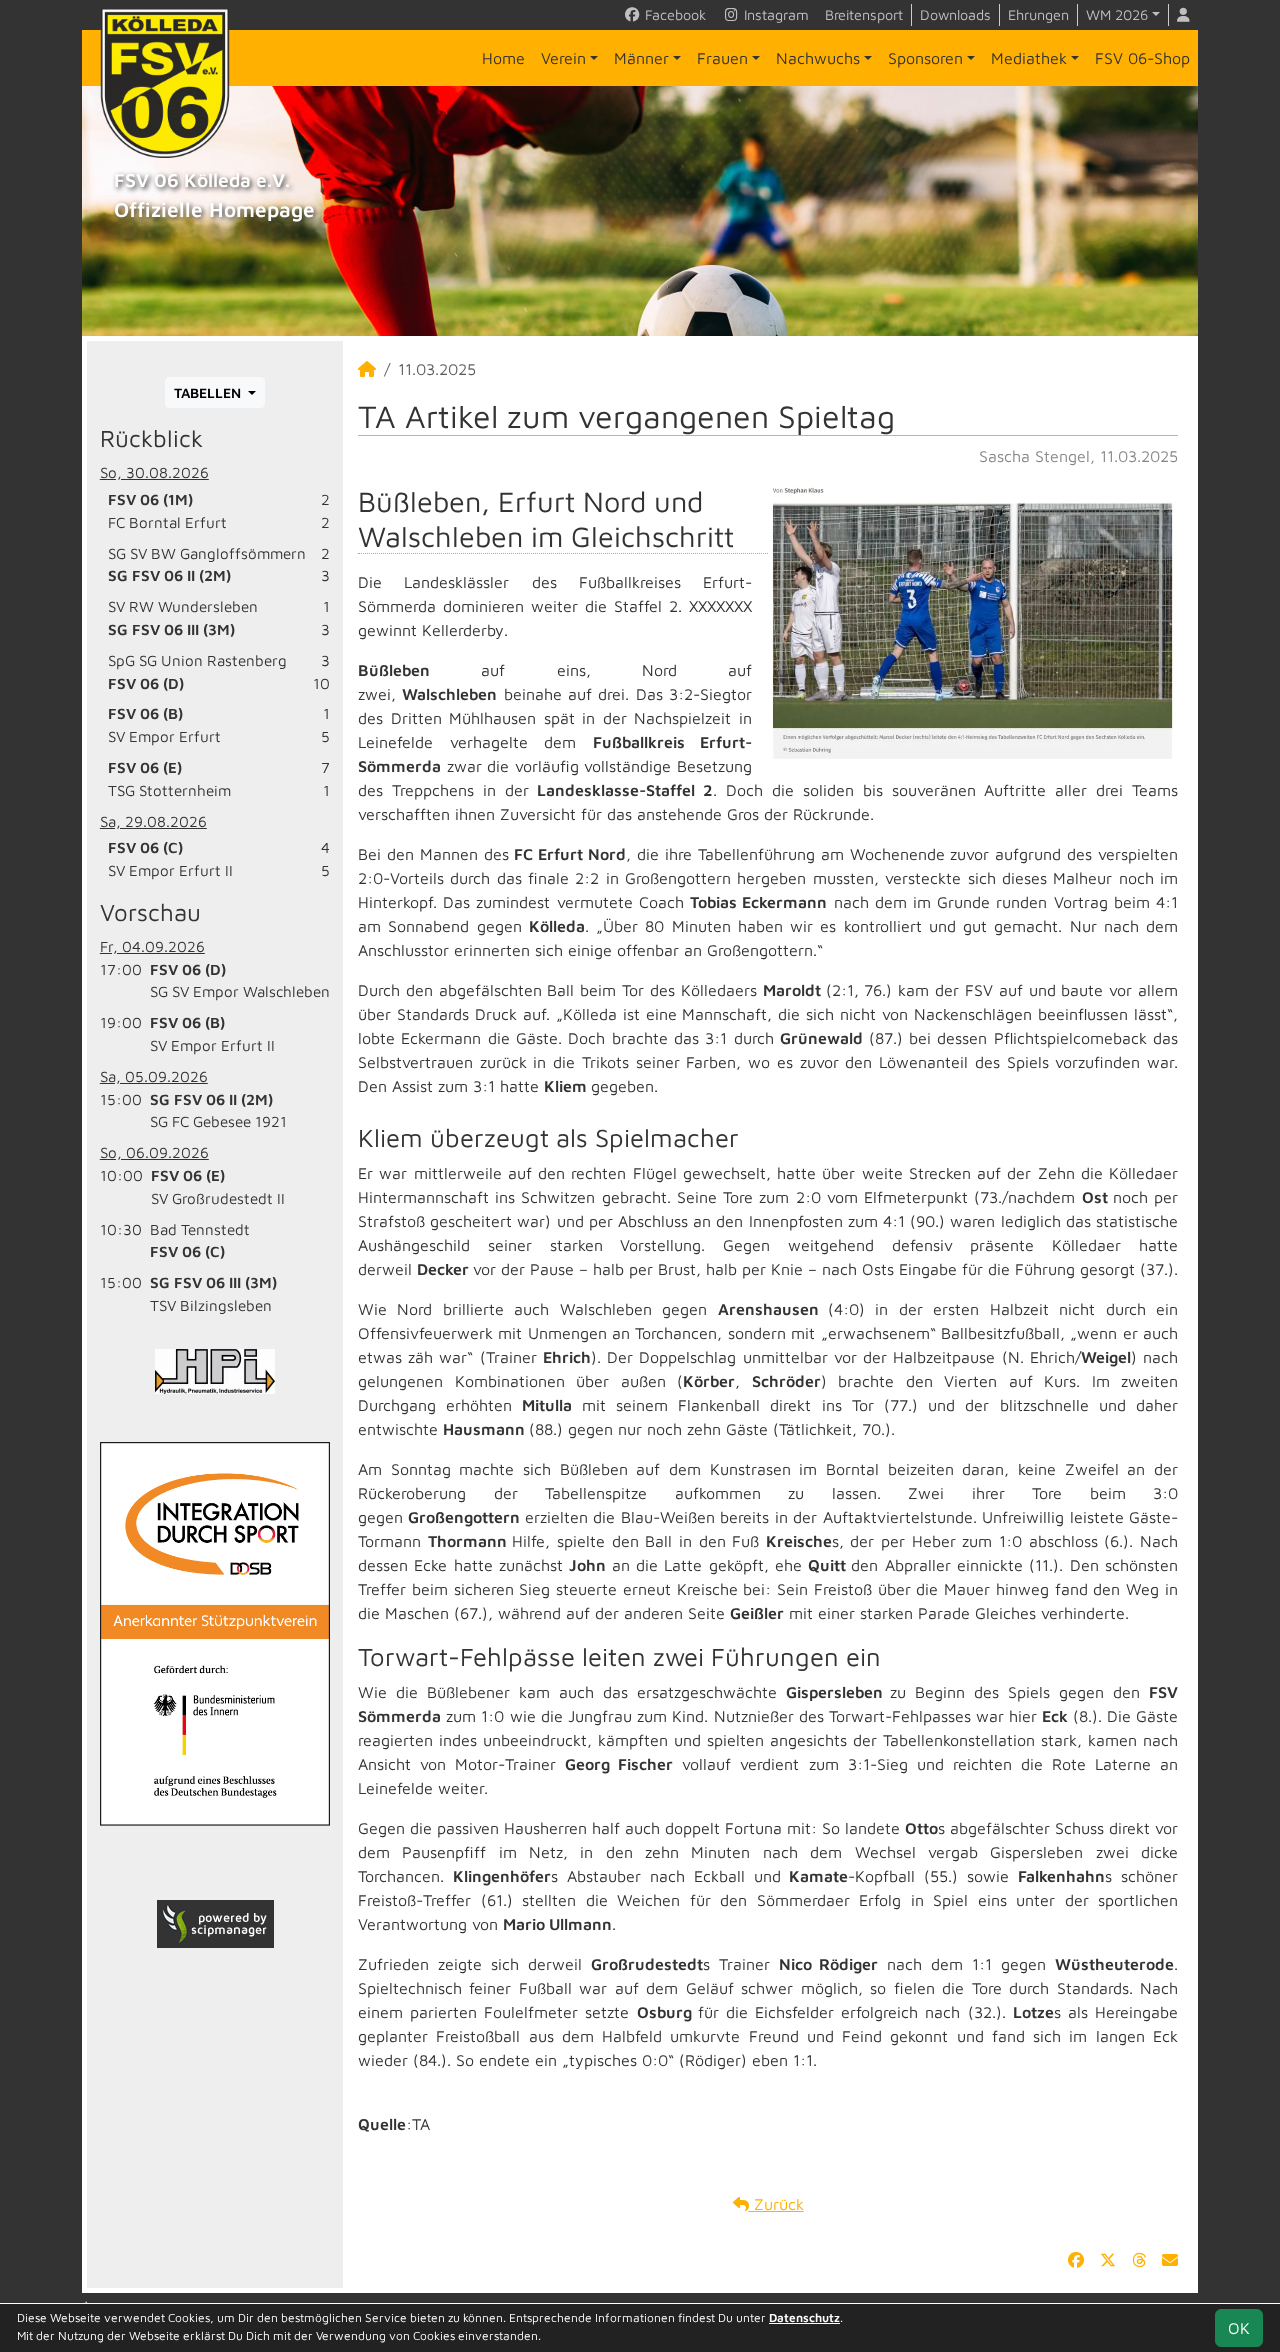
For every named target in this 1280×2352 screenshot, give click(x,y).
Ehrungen (1038, 14)
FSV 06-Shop (1142, 58)
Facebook (673, 14)
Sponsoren (925, 58)
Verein (563, 58)
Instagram (774, 14)
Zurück (776, 2204)
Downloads (955, 14)
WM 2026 (1117, 14)
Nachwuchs (818, 58)
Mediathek (1029, 58)
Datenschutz (804, 2317)
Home (503, 58)
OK (1239, 2328)
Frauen (722, 58)
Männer (641, 58)
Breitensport (864, 14)
